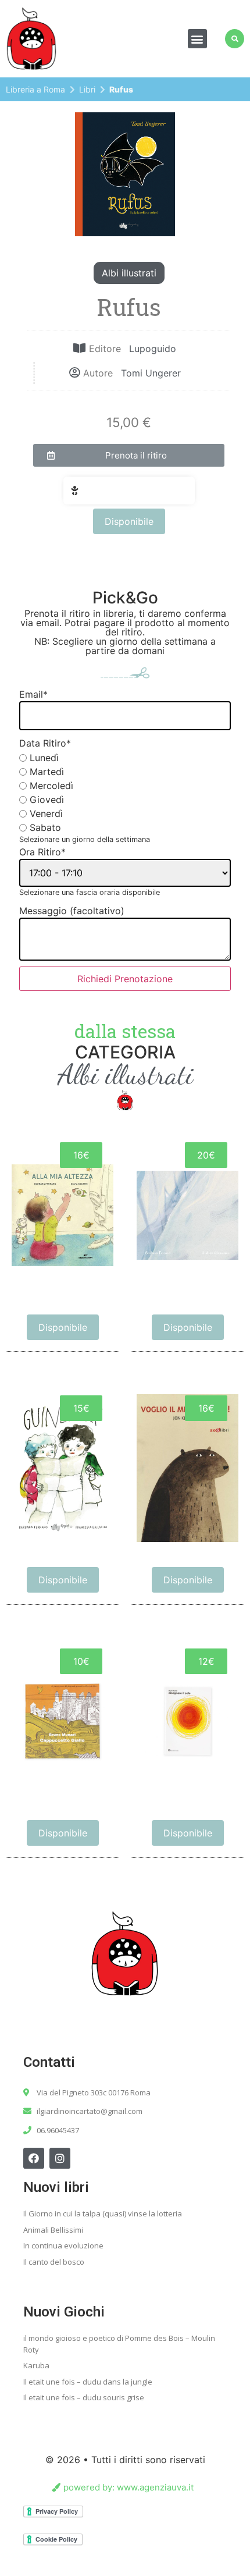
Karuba (36, 2365)
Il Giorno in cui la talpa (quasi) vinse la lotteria (103, 2213)
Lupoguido (153, 349)
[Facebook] (34, 2158)
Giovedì (47, 800)
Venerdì (46, 813)
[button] (197, 39)
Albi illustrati (129, 273)
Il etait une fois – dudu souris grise (84, 2397)
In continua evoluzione (63, 2245)
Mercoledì (51, 786)
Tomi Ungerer (151, 373)
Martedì (47, 772)
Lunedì (44, 758)
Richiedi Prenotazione (125, 979)
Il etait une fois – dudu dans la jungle (88, 2382)
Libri (87, 89)
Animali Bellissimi (53, 2230)
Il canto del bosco (54, 2262)
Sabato (45, 827)
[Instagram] (60, 2158)
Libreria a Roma (35, 89)
